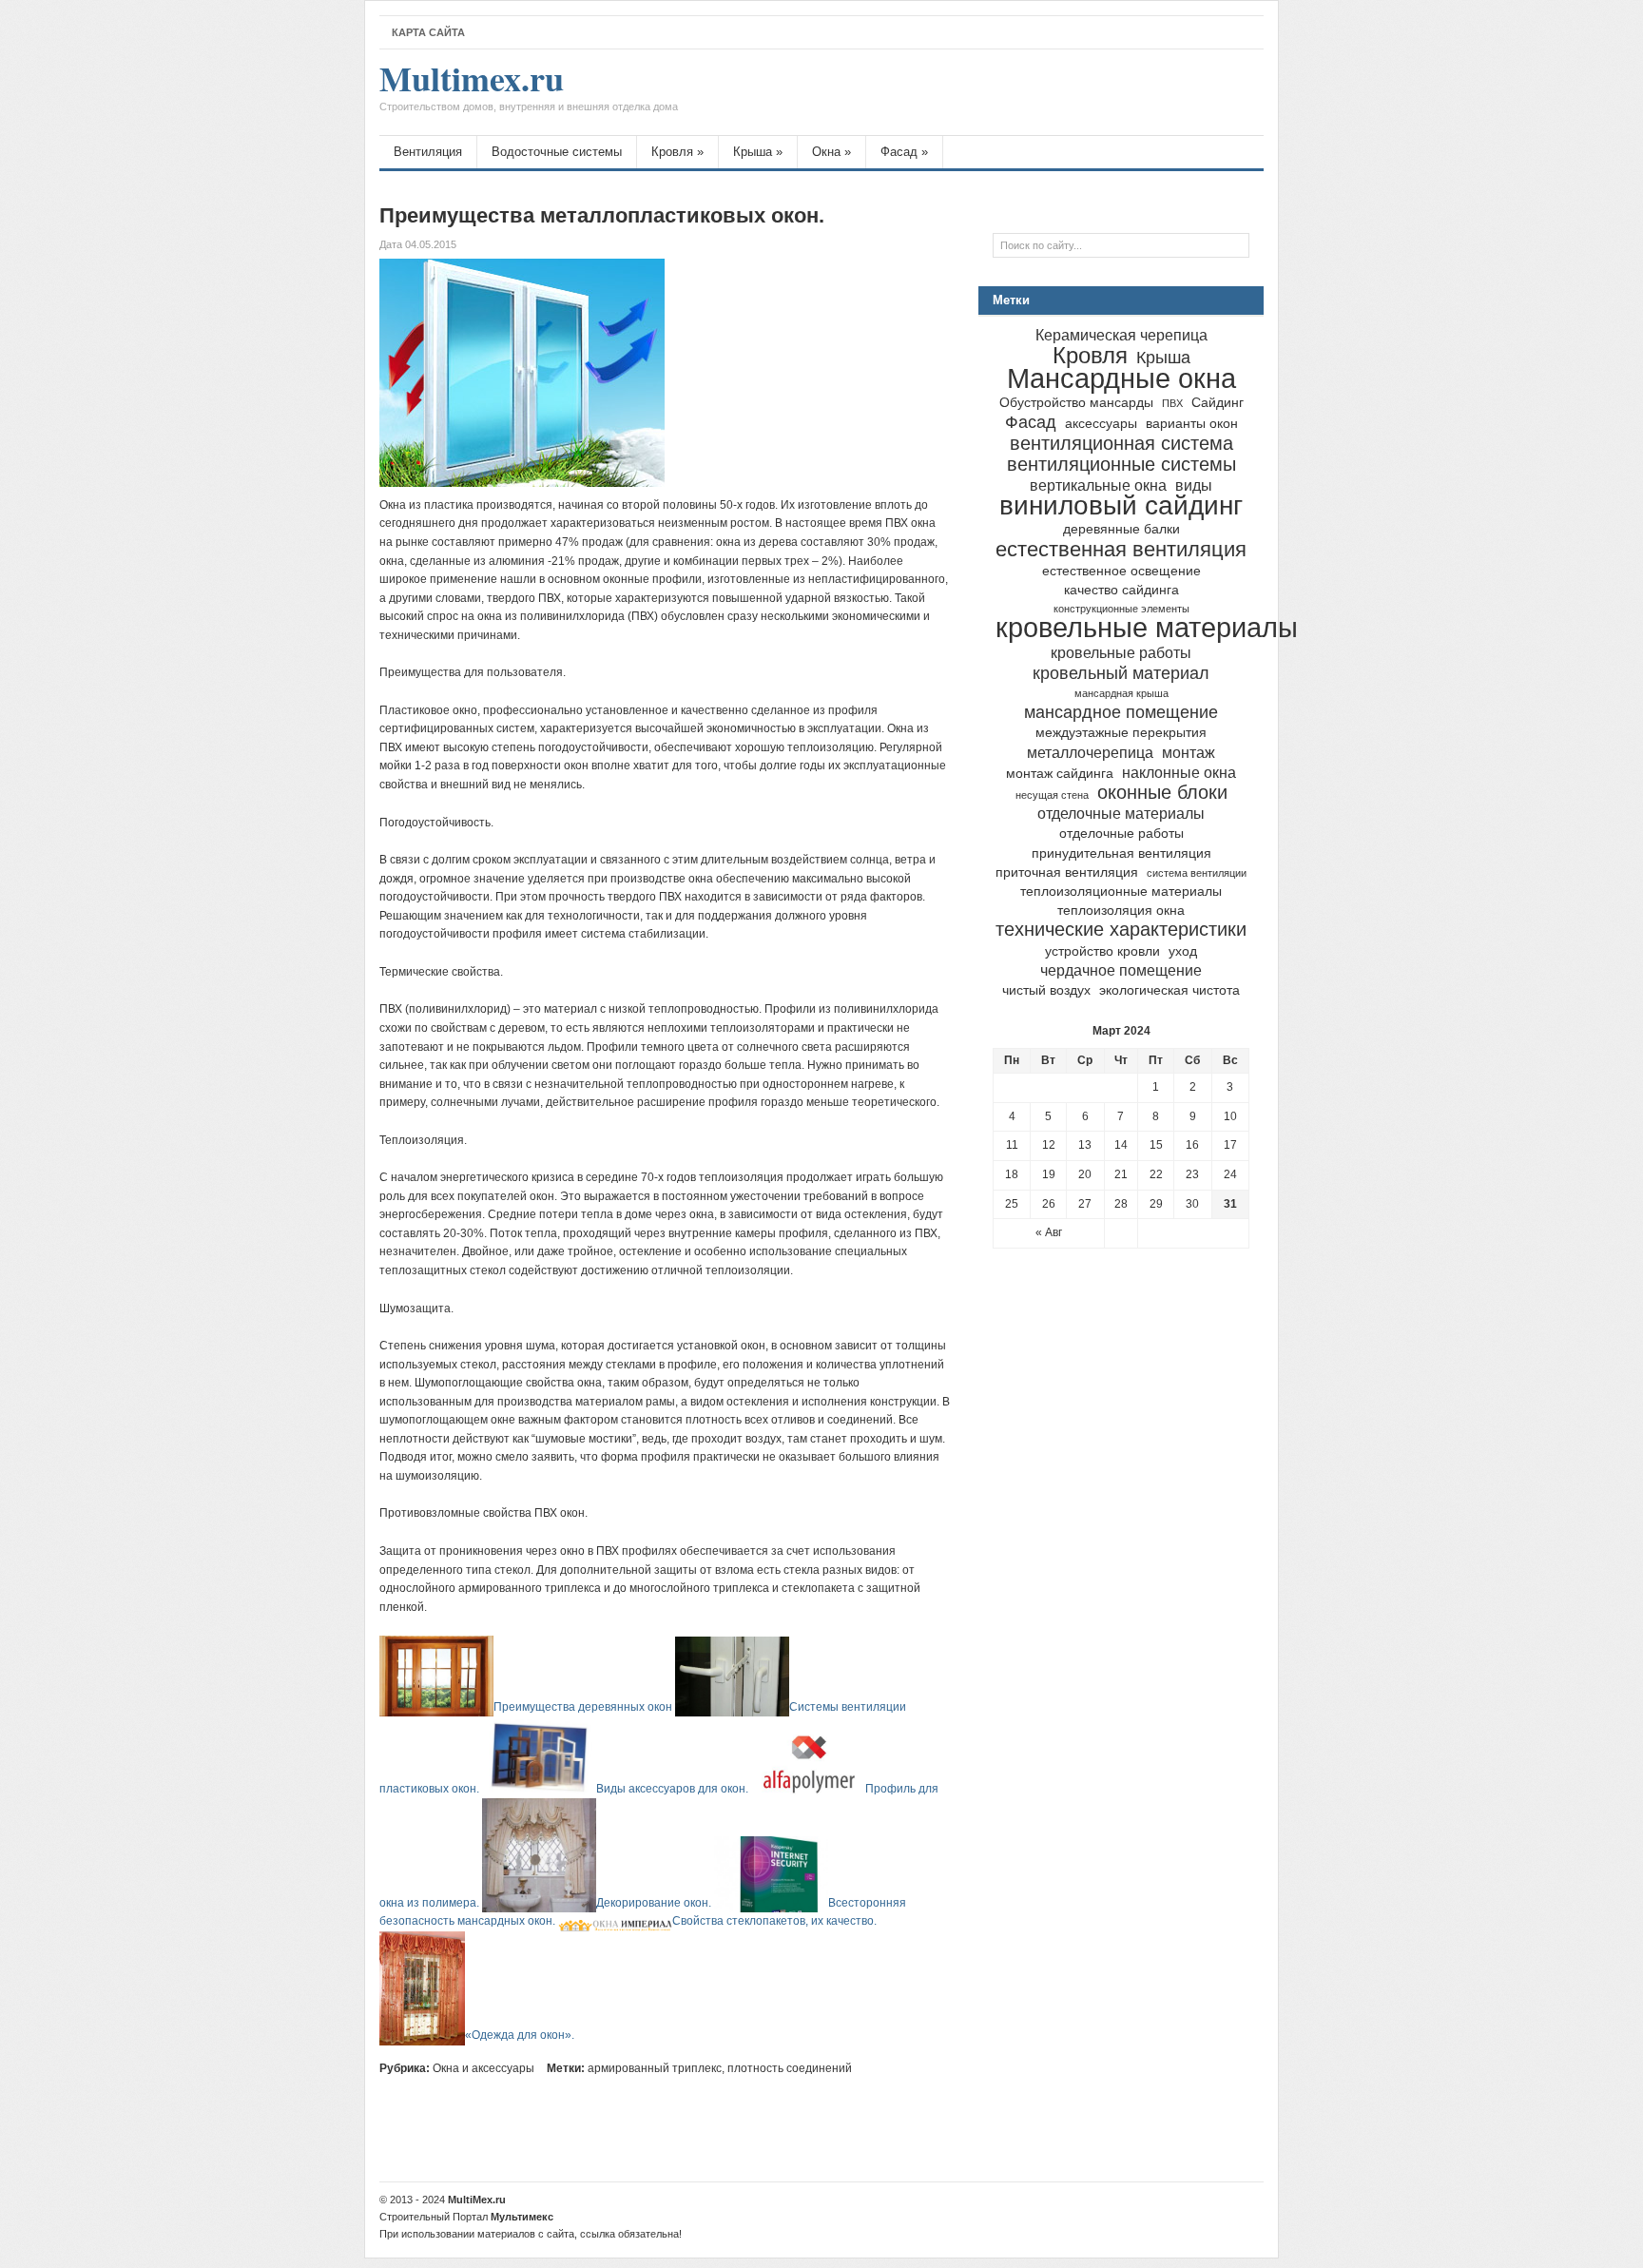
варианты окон (1192, 424)
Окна (831, 152)
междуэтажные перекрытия (1121, 733)
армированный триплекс (655, 2068)
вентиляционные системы (1121, 464)
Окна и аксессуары (483, 2068)
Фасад (904, 152)
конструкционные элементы (1121, 609)
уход (1183, 951)
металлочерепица (1090, 752)
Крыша (758, 152)
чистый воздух (1046, 990)
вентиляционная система (1121, 443)
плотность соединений (790, 2068)
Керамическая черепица (1121, 335)
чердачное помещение (1121, 970)
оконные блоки (1162, 792)
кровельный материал (1121, 673)
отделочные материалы (1121, 813)
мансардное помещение (1121, 712)
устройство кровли (1102, 951)
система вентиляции (1197, 873)
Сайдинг (1218, 403)
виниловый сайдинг (1121, 505)
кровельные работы (1121, 652)
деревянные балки (1121, 529)
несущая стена (1052, 795)
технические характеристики (1121, 929)
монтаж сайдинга (1060, 774)
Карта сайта (428, 32)
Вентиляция (428, 152)
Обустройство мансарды (1076, 403)
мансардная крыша (1121, 693)
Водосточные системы (557, 152)
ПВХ (1172, 403)
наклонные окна (1179, 772)
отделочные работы (1121, 834)
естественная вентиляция (1121, 549)
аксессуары (1101, 424)
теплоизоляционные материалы (1121, 892)
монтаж (1189, 752)
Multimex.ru (529, 88)
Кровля (677, 152)
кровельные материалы (1147, 627)
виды (1194, 485)
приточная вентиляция (1067, 872)
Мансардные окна (1121, 378)
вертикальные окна (1098, 485)
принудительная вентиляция (1121, 853)
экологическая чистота (1169, 990)
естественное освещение (1121, 571)
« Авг (1049, 1232)
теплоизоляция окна (1121, 911)
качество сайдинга (1121, 590)
